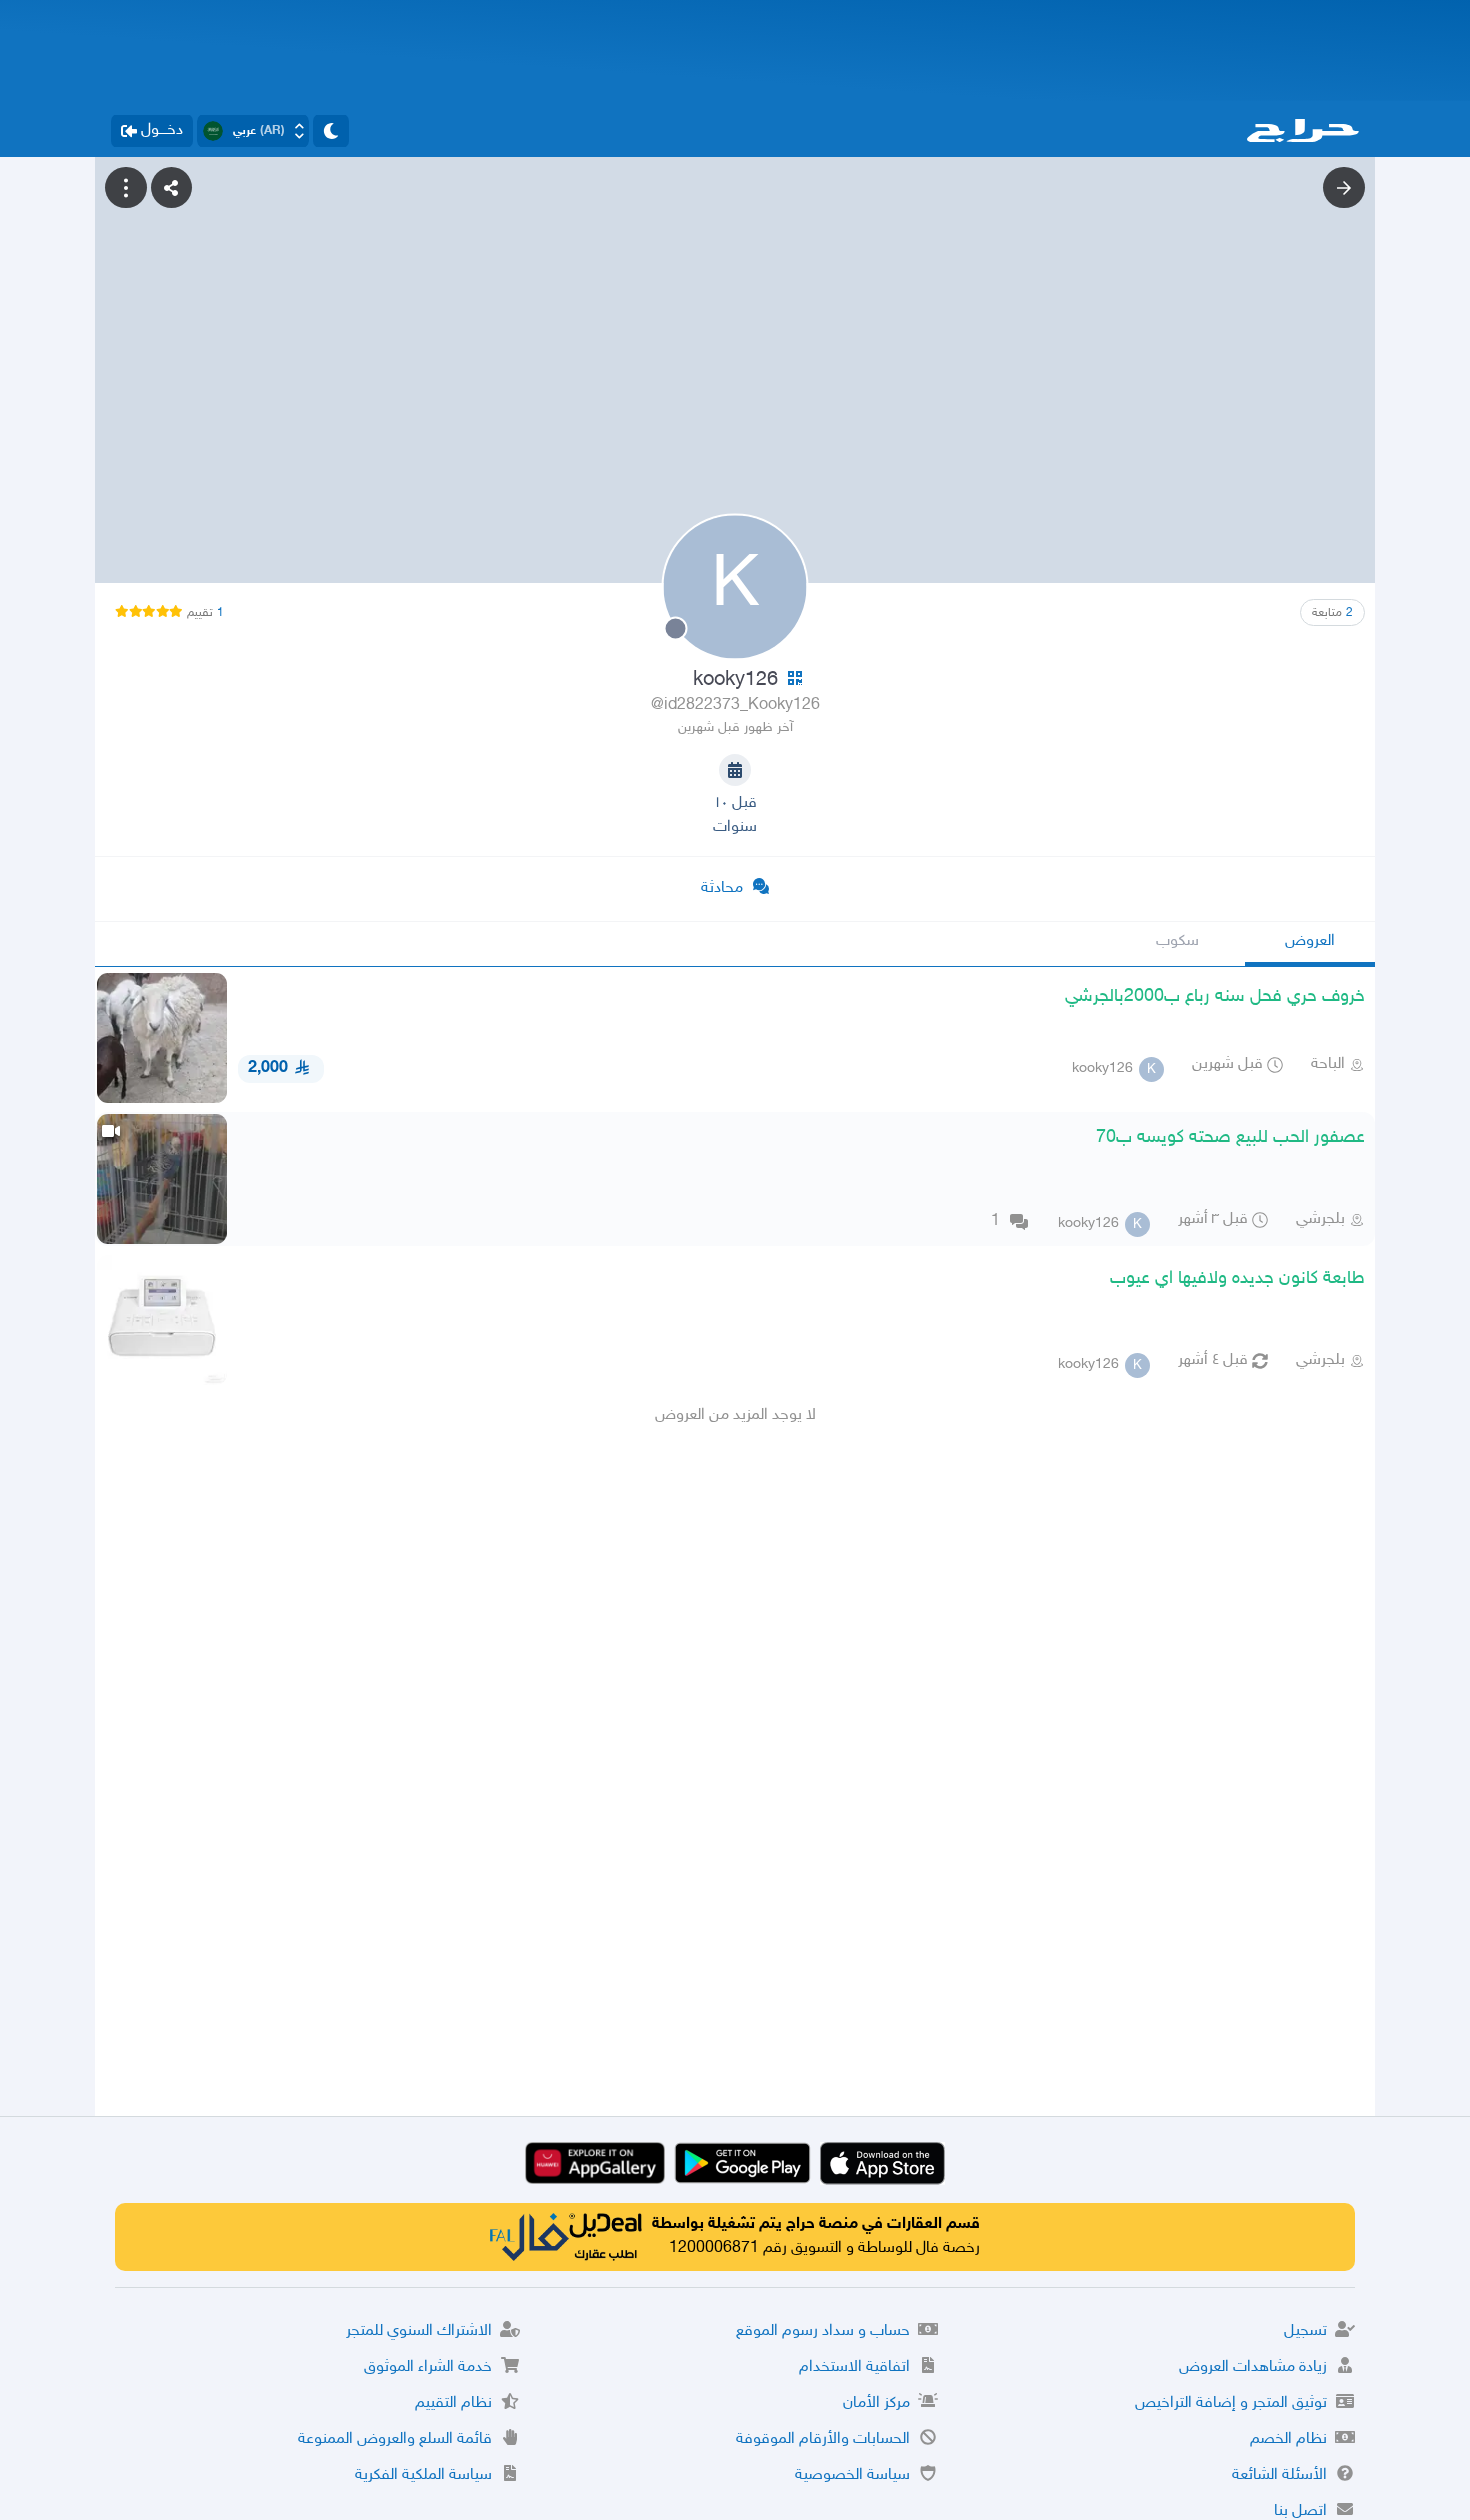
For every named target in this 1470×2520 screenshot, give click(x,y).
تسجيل (1305, 2331)
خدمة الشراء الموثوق (428, 2367)
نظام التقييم (453, 2403)
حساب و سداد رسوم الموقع (823, 2331)
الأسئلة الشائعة (1279, 2475)
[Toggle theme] (331, 131)
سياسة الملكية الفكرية (423, 2475)
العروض (1310, 941)
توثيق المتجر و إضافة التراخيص (1231, 2403)
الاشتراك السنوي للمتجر (419, 2331)
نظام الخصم (1288, 2439)
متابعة (1332, 613)
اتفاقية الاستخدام (854, 2367)
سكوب (1177, 941)
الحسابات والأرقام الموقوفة (823, 2439)
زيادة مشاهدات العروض (1253, 2367)
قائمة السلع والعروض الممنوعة (395, 2439)
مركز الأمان (876, 2403)
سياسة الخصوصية (852, 2475)
